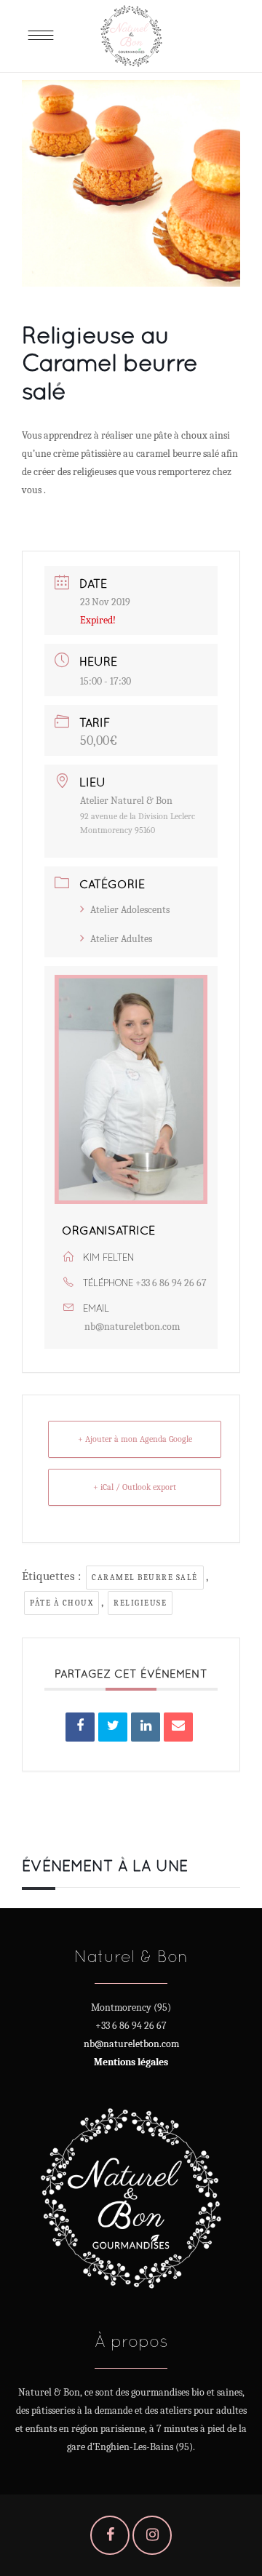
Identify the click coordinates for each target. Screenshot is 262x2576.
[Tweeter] (113, 1727)
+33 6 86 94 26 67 (171, 1283)
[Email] (178, 1727)
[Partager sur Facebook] (80, 1727)
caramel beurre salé (145, 1578)
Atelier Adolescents (130, 910)
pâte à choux (61, 1603)
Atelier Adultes (121, 939)
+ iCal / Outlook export (135, 1487)
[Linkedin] (146, 1727)
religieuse (140, 1603)
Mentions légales (131, 2062)
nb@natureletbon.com (132, 1327)
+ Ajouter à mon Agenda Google (135, 1439)
